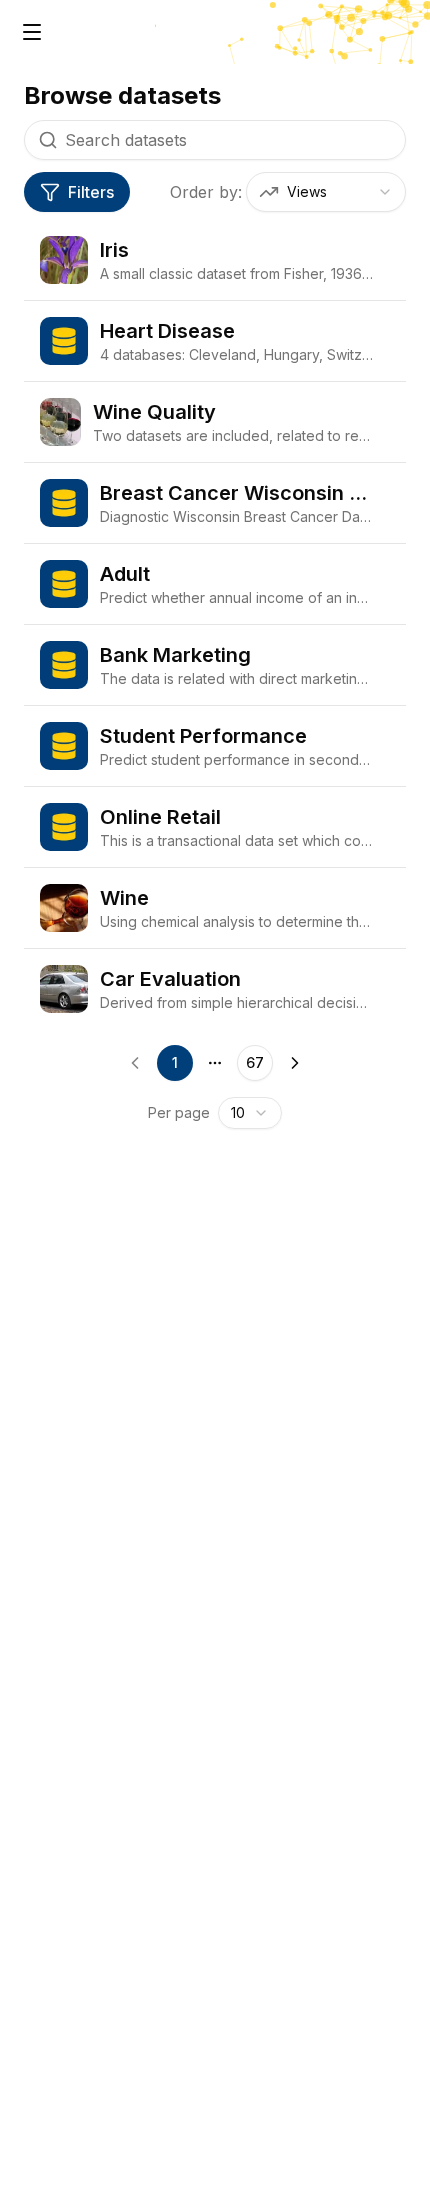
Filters (91, 192)
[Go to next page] (295, 1063)
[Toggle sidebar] (32, 32)
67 (255, 1062)
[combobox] (326, 192)
